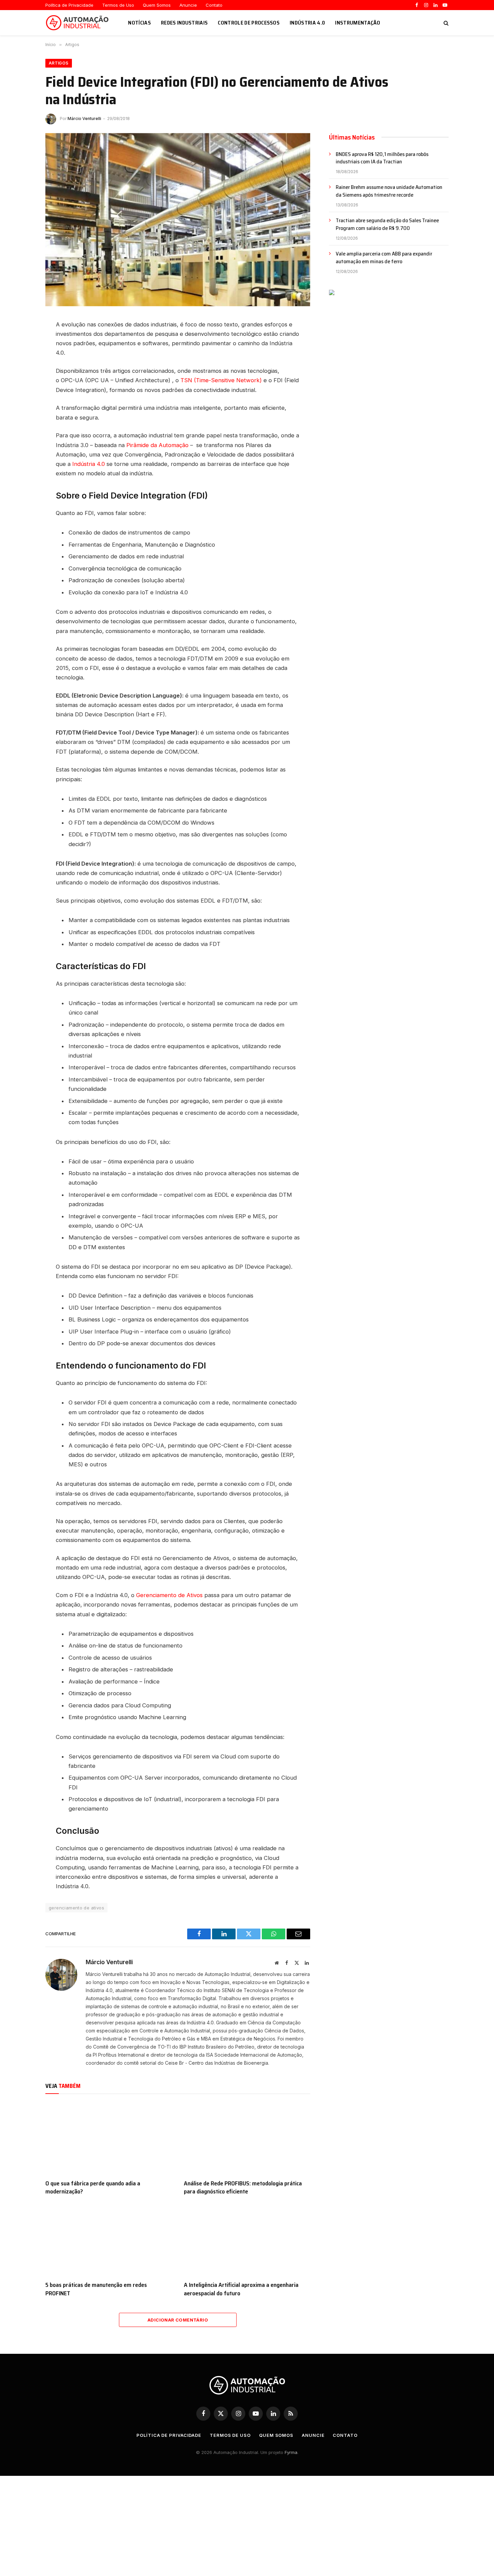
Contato (214, 5)
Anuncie (188, 5)
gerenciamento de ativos (76, 1908)
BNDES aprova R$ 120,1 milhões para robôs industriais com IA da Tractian (382, 158)
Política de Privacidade (69, 5)
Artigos (59, 63)
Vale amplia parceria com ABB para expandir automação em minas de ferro (384, 258)
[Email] (22, 393)
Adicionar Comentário (178, 2320)
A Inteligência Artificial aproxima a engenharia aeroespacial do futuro (241, 2289)
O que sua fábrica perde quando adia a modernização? (93, 2188)
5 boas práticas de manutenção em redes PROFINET (96, 2289)
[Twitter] (22, 362)
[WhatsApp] (22, 378)
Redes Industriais (184, 23)
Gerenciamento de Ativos (169, 1595)
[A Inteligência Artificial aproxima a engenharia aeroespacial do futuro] (247, 2240)
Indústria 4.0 (307, 23)
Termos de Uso (118, 5)
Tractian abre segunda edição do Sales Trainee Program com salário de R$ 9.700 (387, 225)
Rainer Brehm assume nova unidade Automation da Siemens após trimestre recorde (389, 191)
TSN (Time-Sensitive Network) (221, 380)
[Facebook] (22, 347)
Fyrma (291, 2452)
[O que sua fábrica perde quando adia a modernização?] (109, 2138)
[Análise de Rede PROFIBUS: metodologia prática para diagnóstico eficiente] (247, 2138)
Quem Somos (157, 5)
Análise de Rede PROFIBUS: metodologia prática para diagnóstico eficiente (243, 2188)
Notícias (139, 23)
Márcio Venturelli (84, 118)
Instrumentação (358, 23)
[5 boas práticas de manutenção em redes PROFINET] (109, 2240)
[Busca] (445, 23)
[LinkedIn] (22, 332)
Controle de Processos (249, 23)
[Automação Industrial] (78, 23)
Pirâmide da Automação (157, 445)
